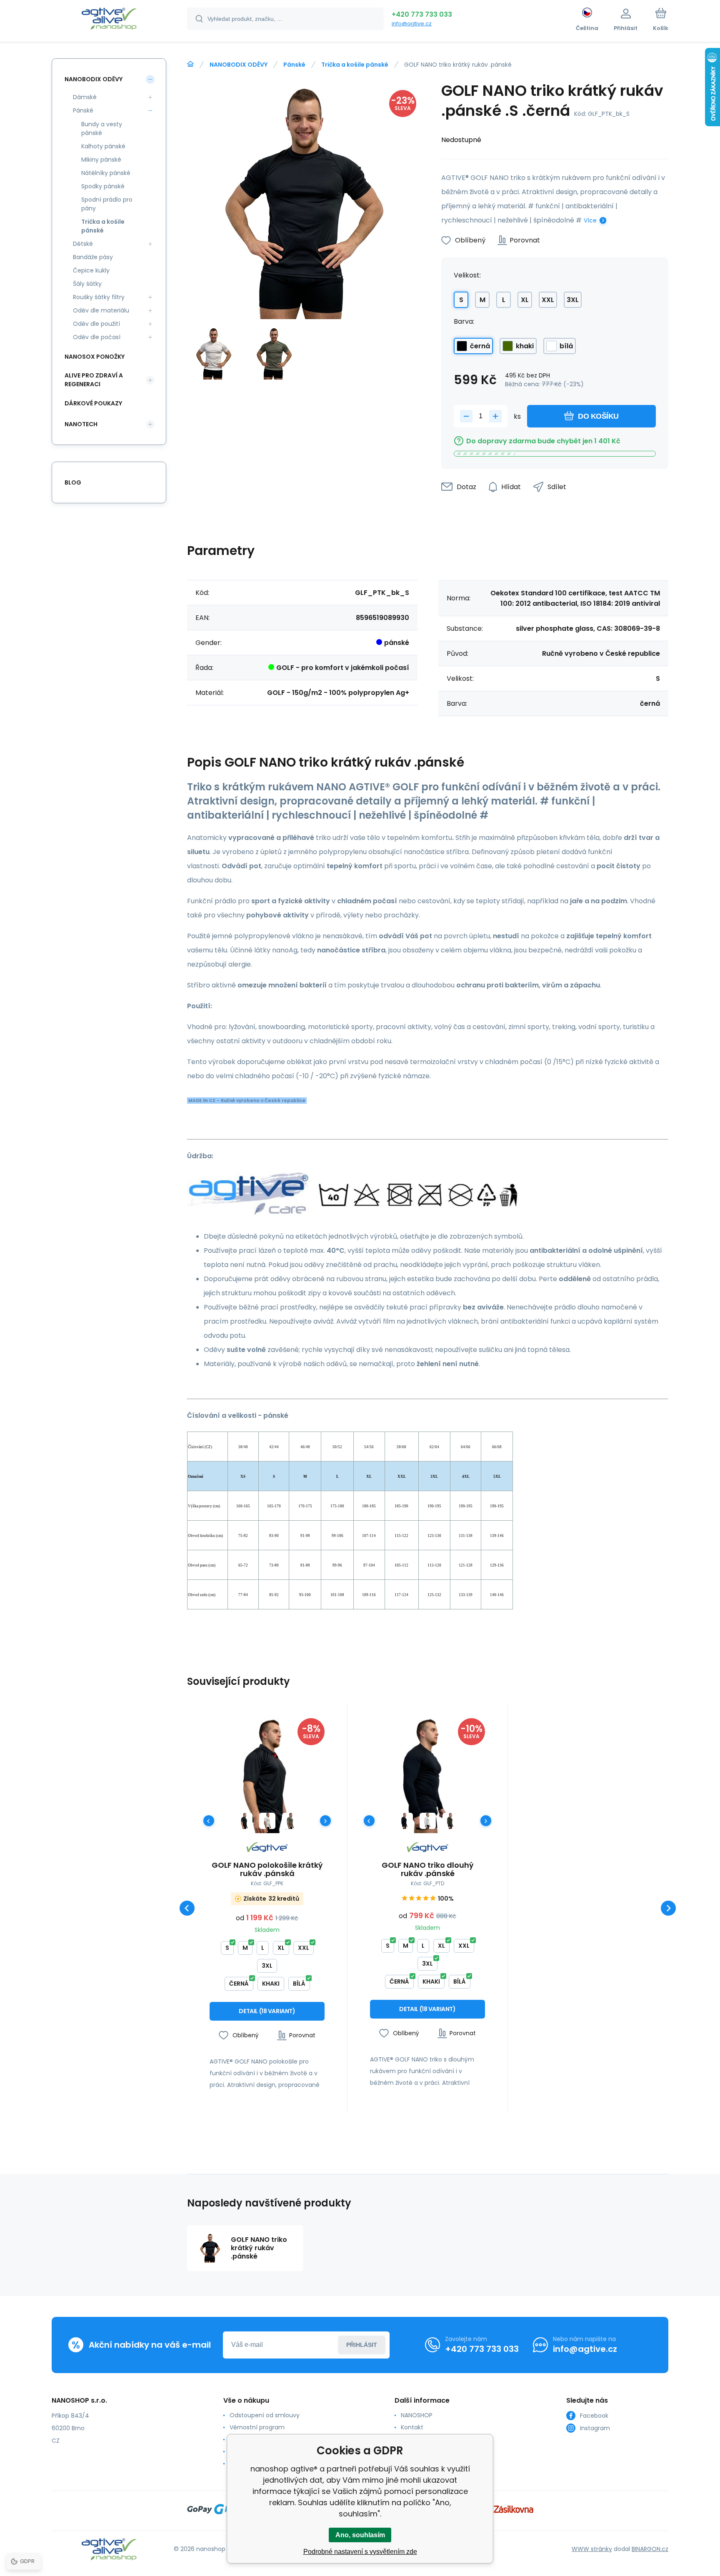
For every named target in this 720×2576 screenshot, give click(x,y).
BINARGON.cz (650, 2549)
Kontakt (412, 2427)
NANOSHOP (417, 2415)
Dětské (83, 244)
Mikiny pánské (101, 160)
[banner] (109, 20)
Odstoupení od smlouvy (265, 2415)
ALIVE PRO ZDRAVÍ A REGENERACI (94, 380)
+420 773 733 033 (422, 14)
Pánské (294, 65)
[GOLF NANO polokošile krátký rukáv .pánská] (267, 1776)
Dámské (85, 97)
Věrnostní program (257, 2427)
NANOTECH (81, 424)
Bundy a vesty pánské (102, 129)
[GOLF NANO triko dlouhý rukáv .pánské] (427, 1776)
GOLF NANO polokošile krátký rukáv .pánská (267, 1869)
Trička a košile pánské (355, 65)
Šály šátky (87, 284)
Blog (73, 482)
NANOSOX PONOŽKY (95, 357)
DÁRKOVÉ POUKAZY (93, 403)
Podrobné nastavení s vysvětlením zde (360, 2552)
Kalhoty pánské (103, 146)
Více (590, 220)
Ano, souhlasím (360, 2535)
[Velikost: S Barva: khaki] (290, 1821)
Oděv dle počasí (97, 337)
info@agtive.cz (412, 24)
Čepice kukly (91, 270)
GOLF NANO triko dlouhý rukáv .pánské (427, 1869)
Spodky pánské (103, 186)
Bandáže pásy (93, 257)
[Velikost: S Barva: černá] (244, 1821)
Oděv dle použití (96, 324)
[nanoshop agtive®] (190, 64)
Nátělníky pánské (106, 173)
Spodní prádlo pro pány (107, 204)
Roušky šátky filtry (99, 297)
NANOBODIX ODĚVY (239, 65)
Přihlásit (362, 2345)
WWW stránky (592, 2549)
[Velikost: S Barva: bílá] (267, 1821)
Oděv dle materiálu (101, 310)
